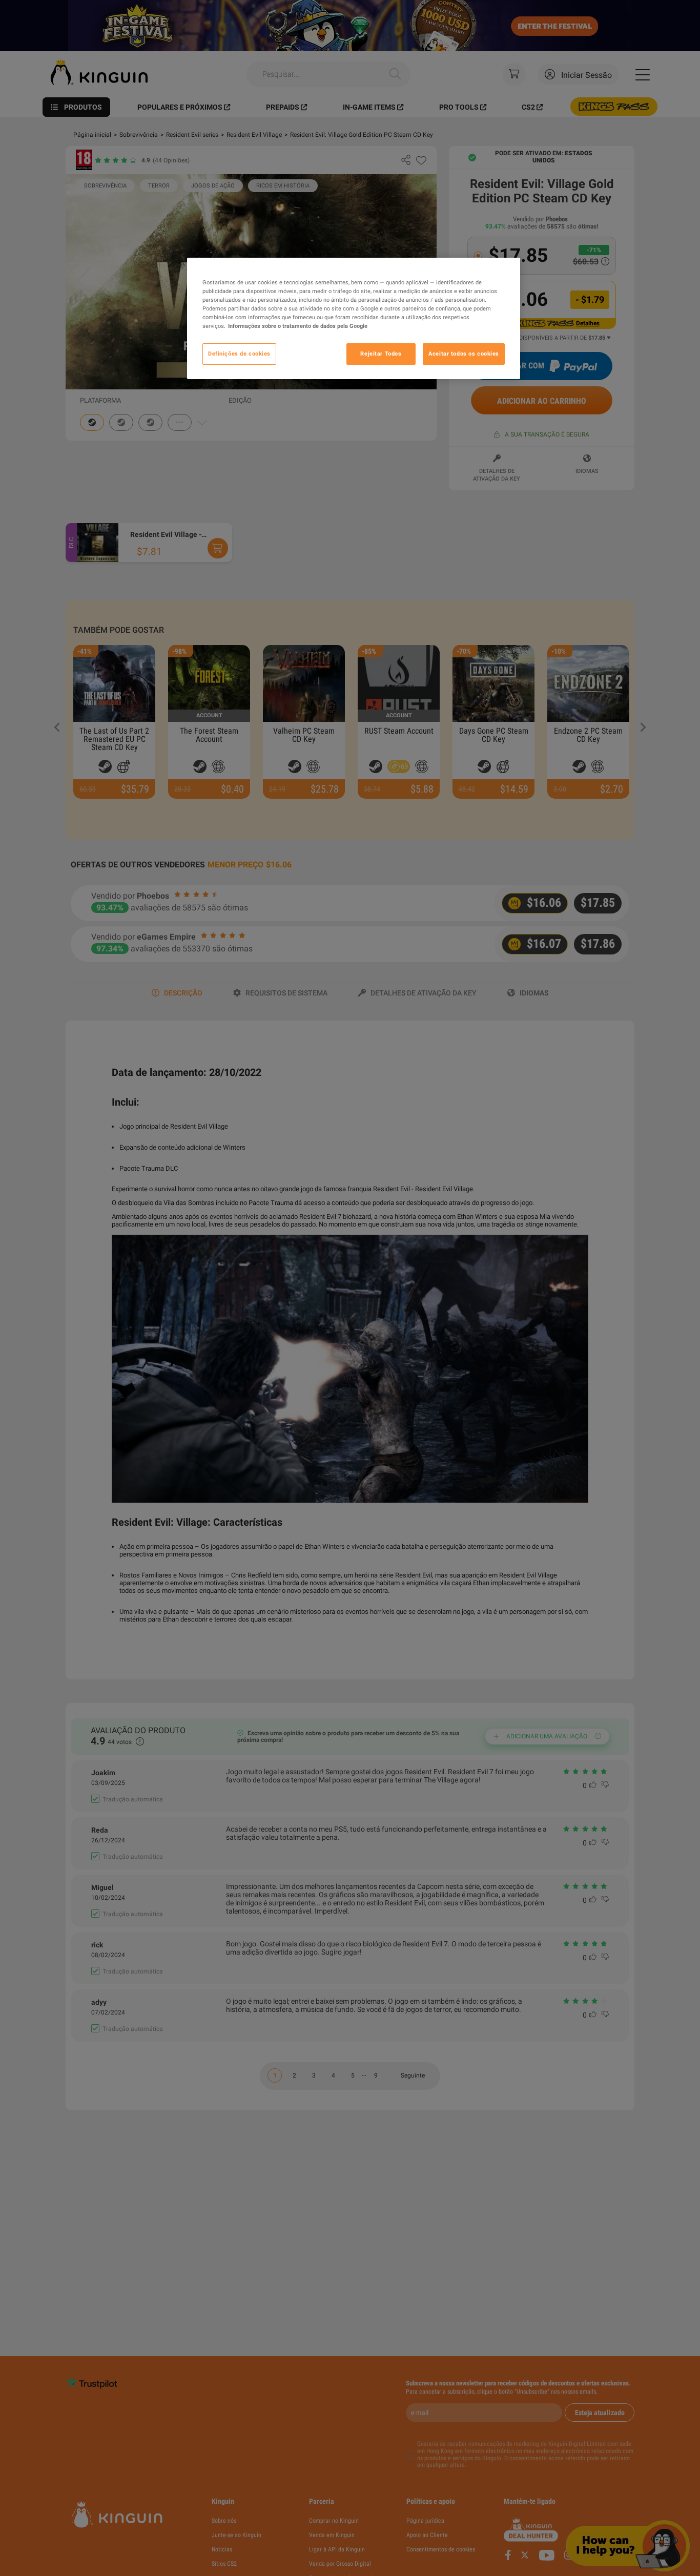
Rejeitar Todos (381, 354)
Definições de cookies (239, 354)
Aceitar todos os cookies (464, 354)
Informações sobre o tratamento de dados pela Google (298, 326)
